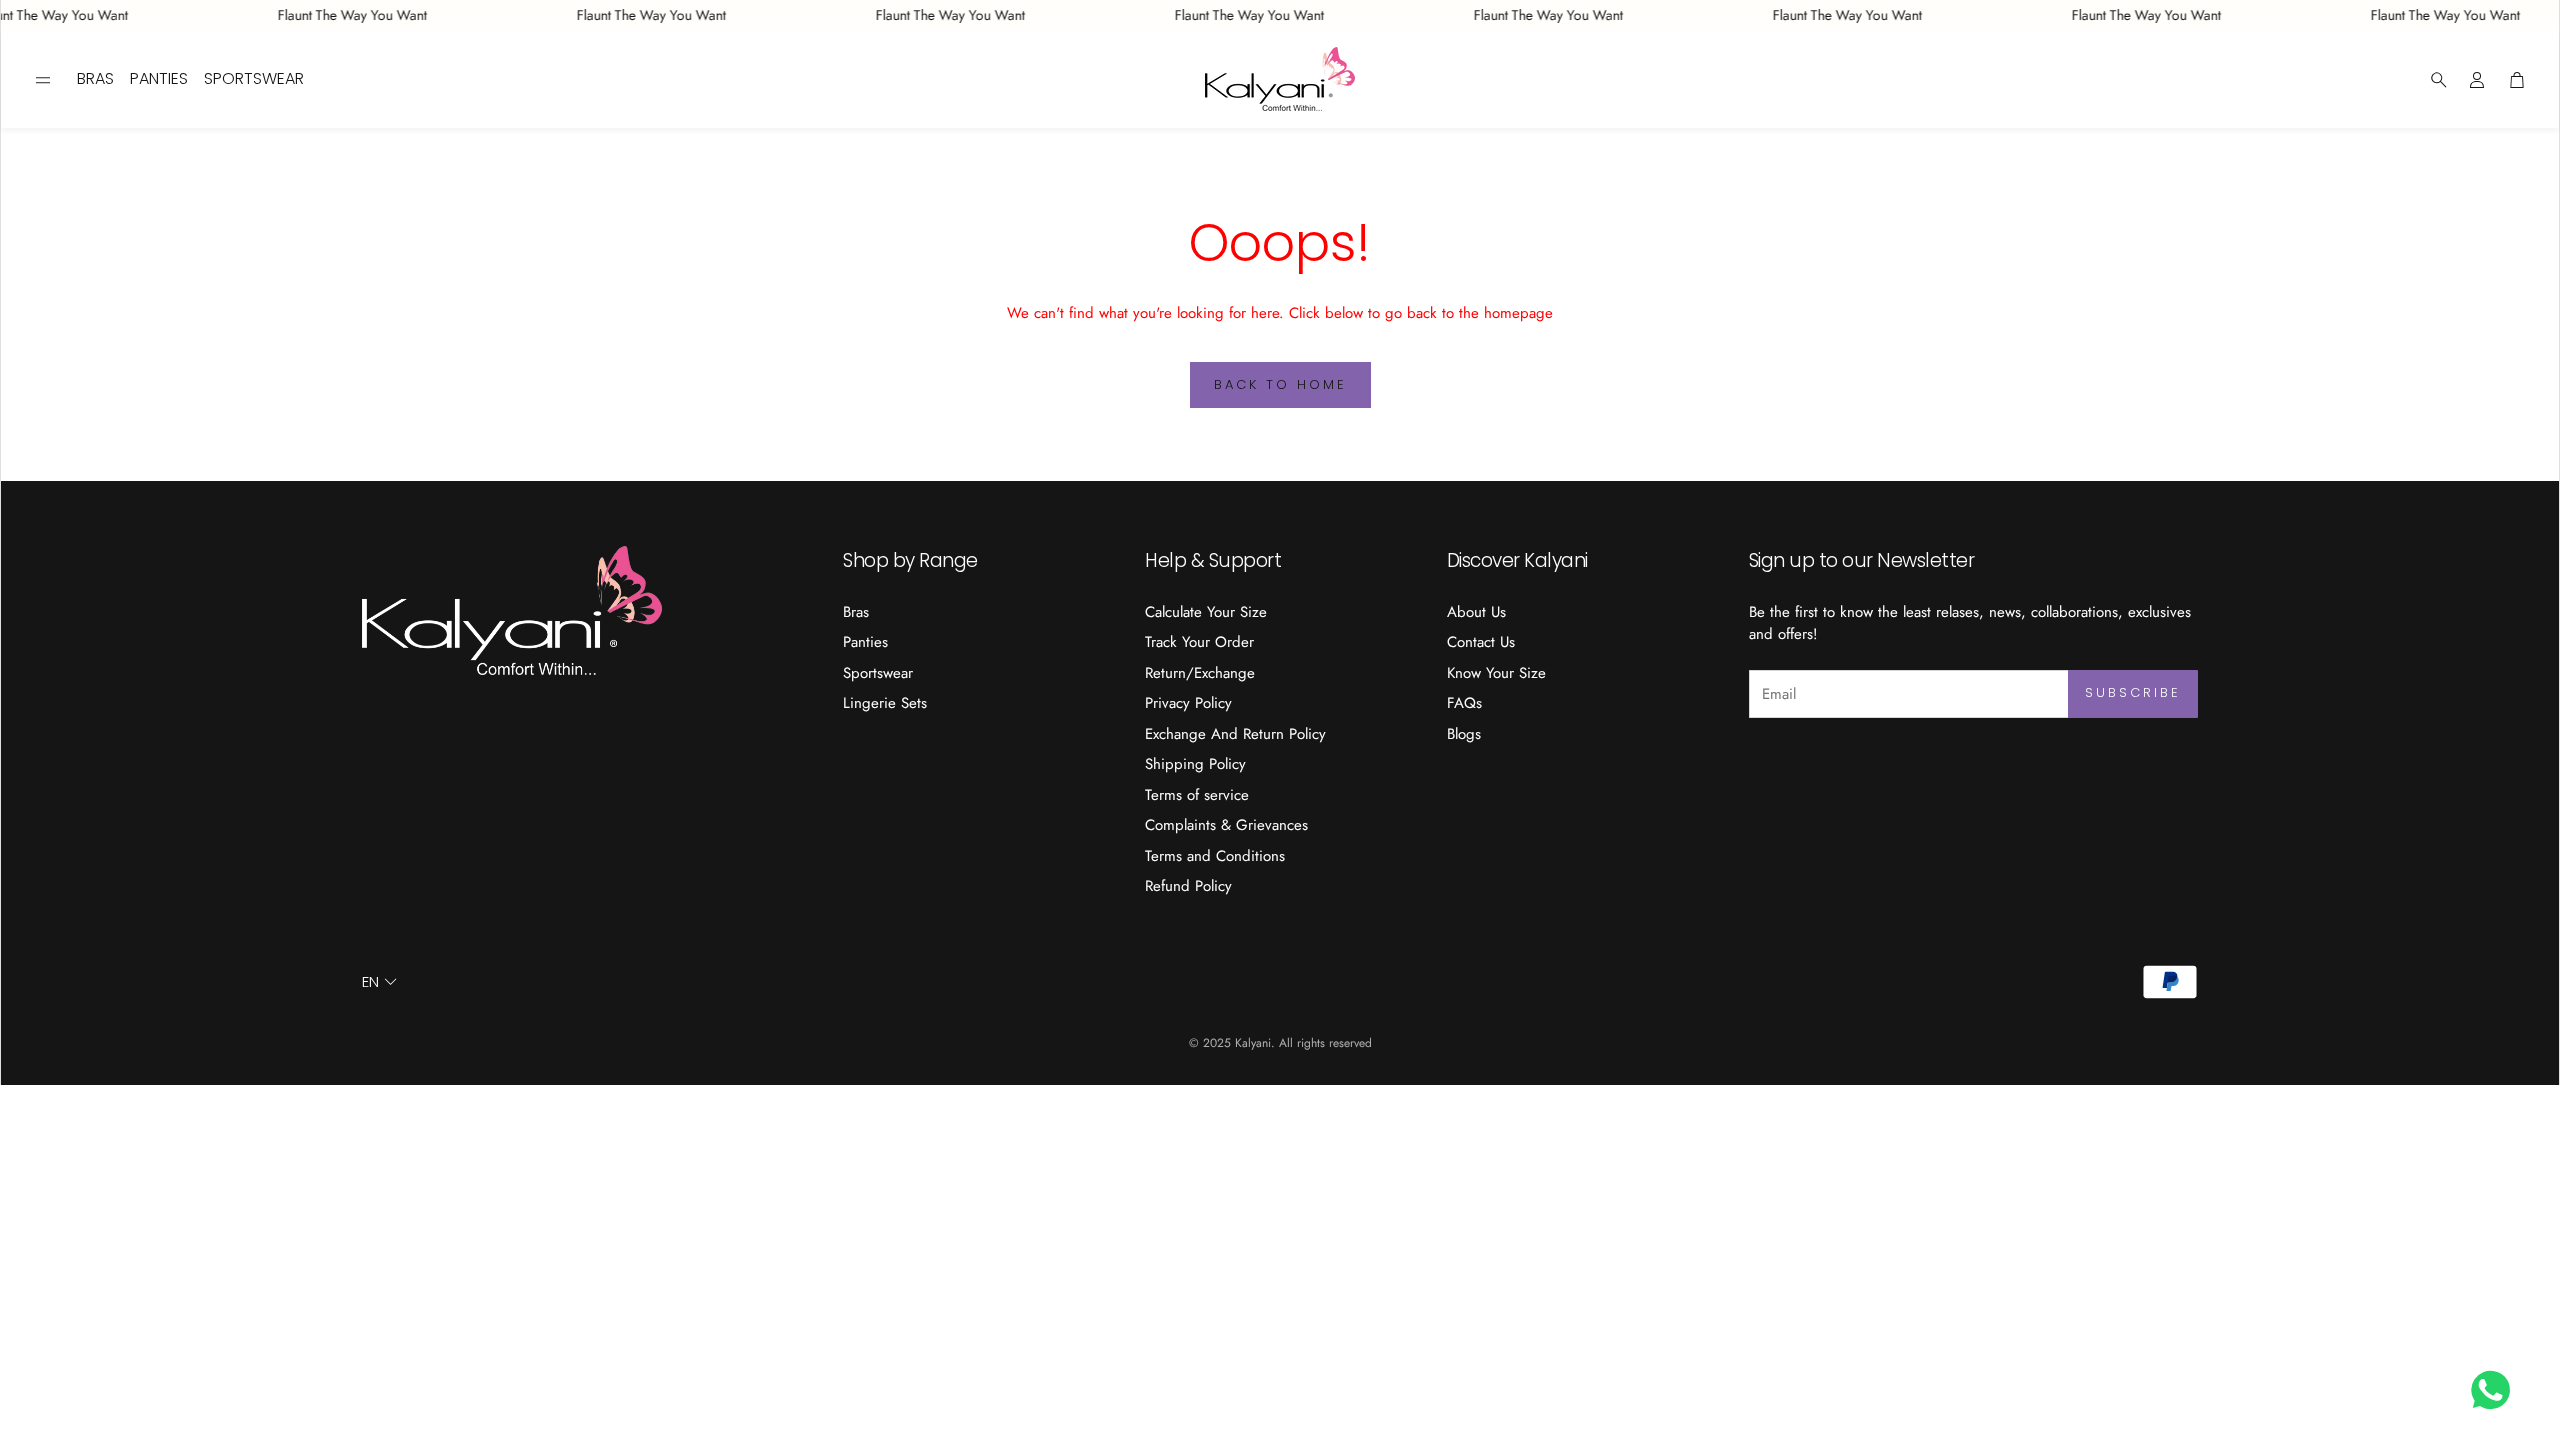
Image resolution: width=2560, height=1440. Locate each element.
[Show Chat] (2495, 1390)
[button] (43, 80)
